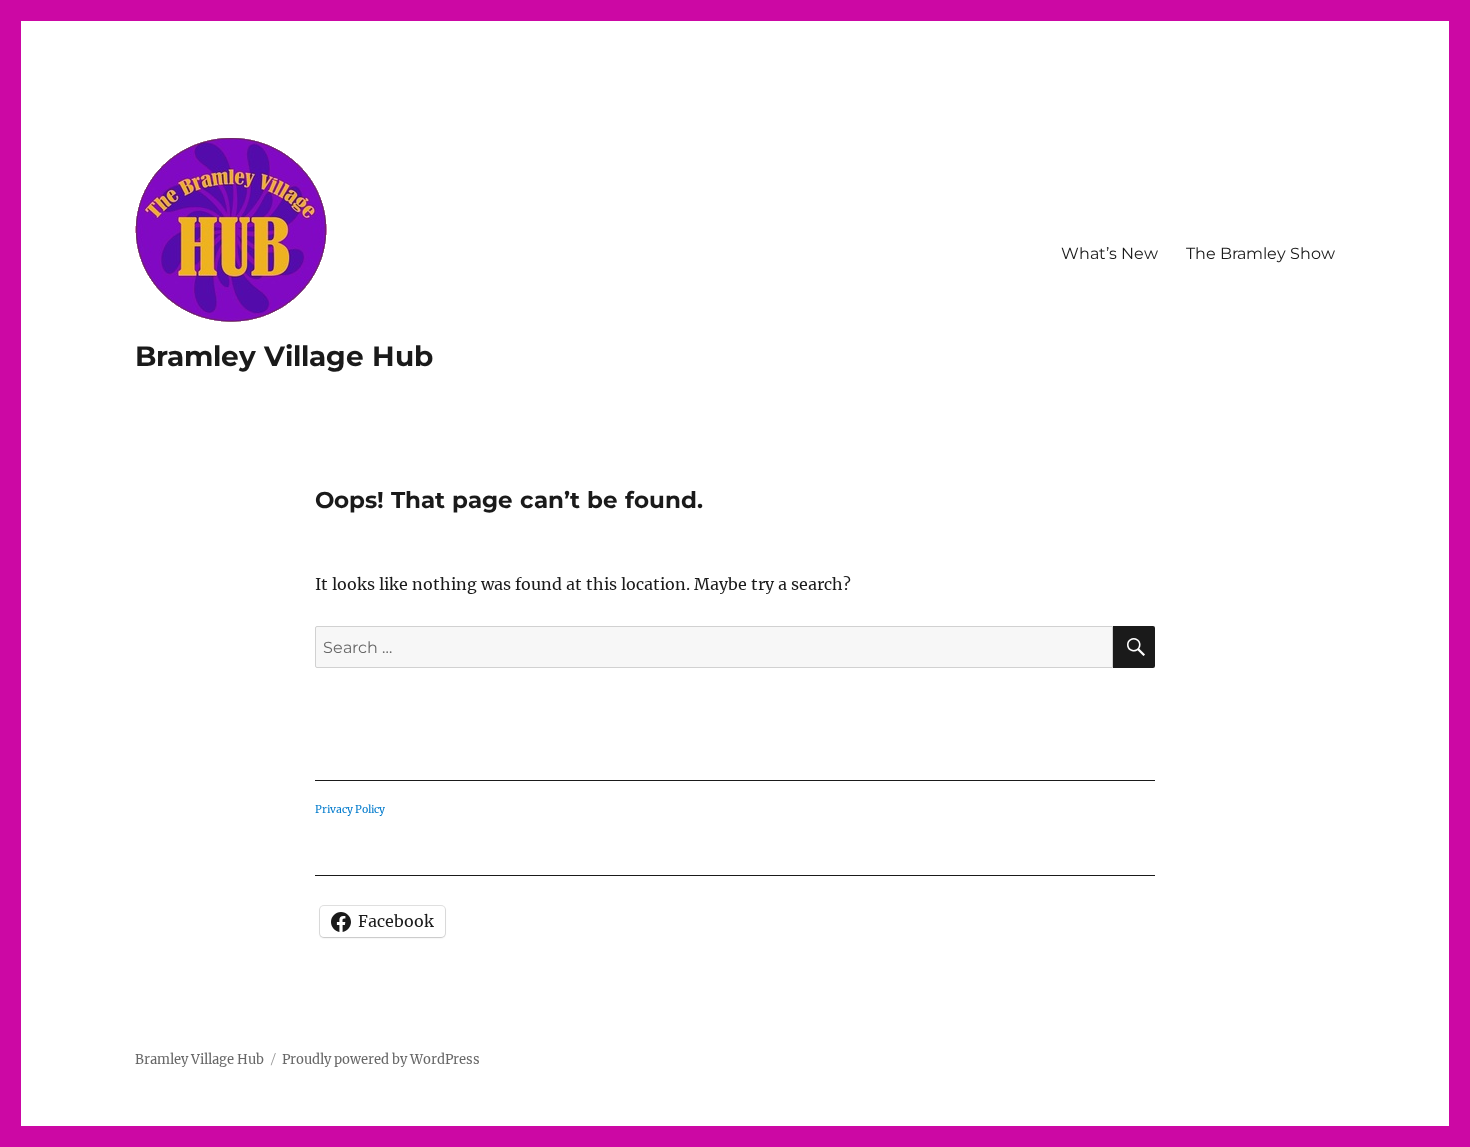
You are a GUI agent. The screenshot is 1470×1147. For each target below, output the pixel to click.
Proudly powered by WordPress (381, 1059)
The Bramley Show (1260, 253)
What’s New (1109, 253)
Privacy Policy (350, 809)
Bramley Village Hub (284, 356)
